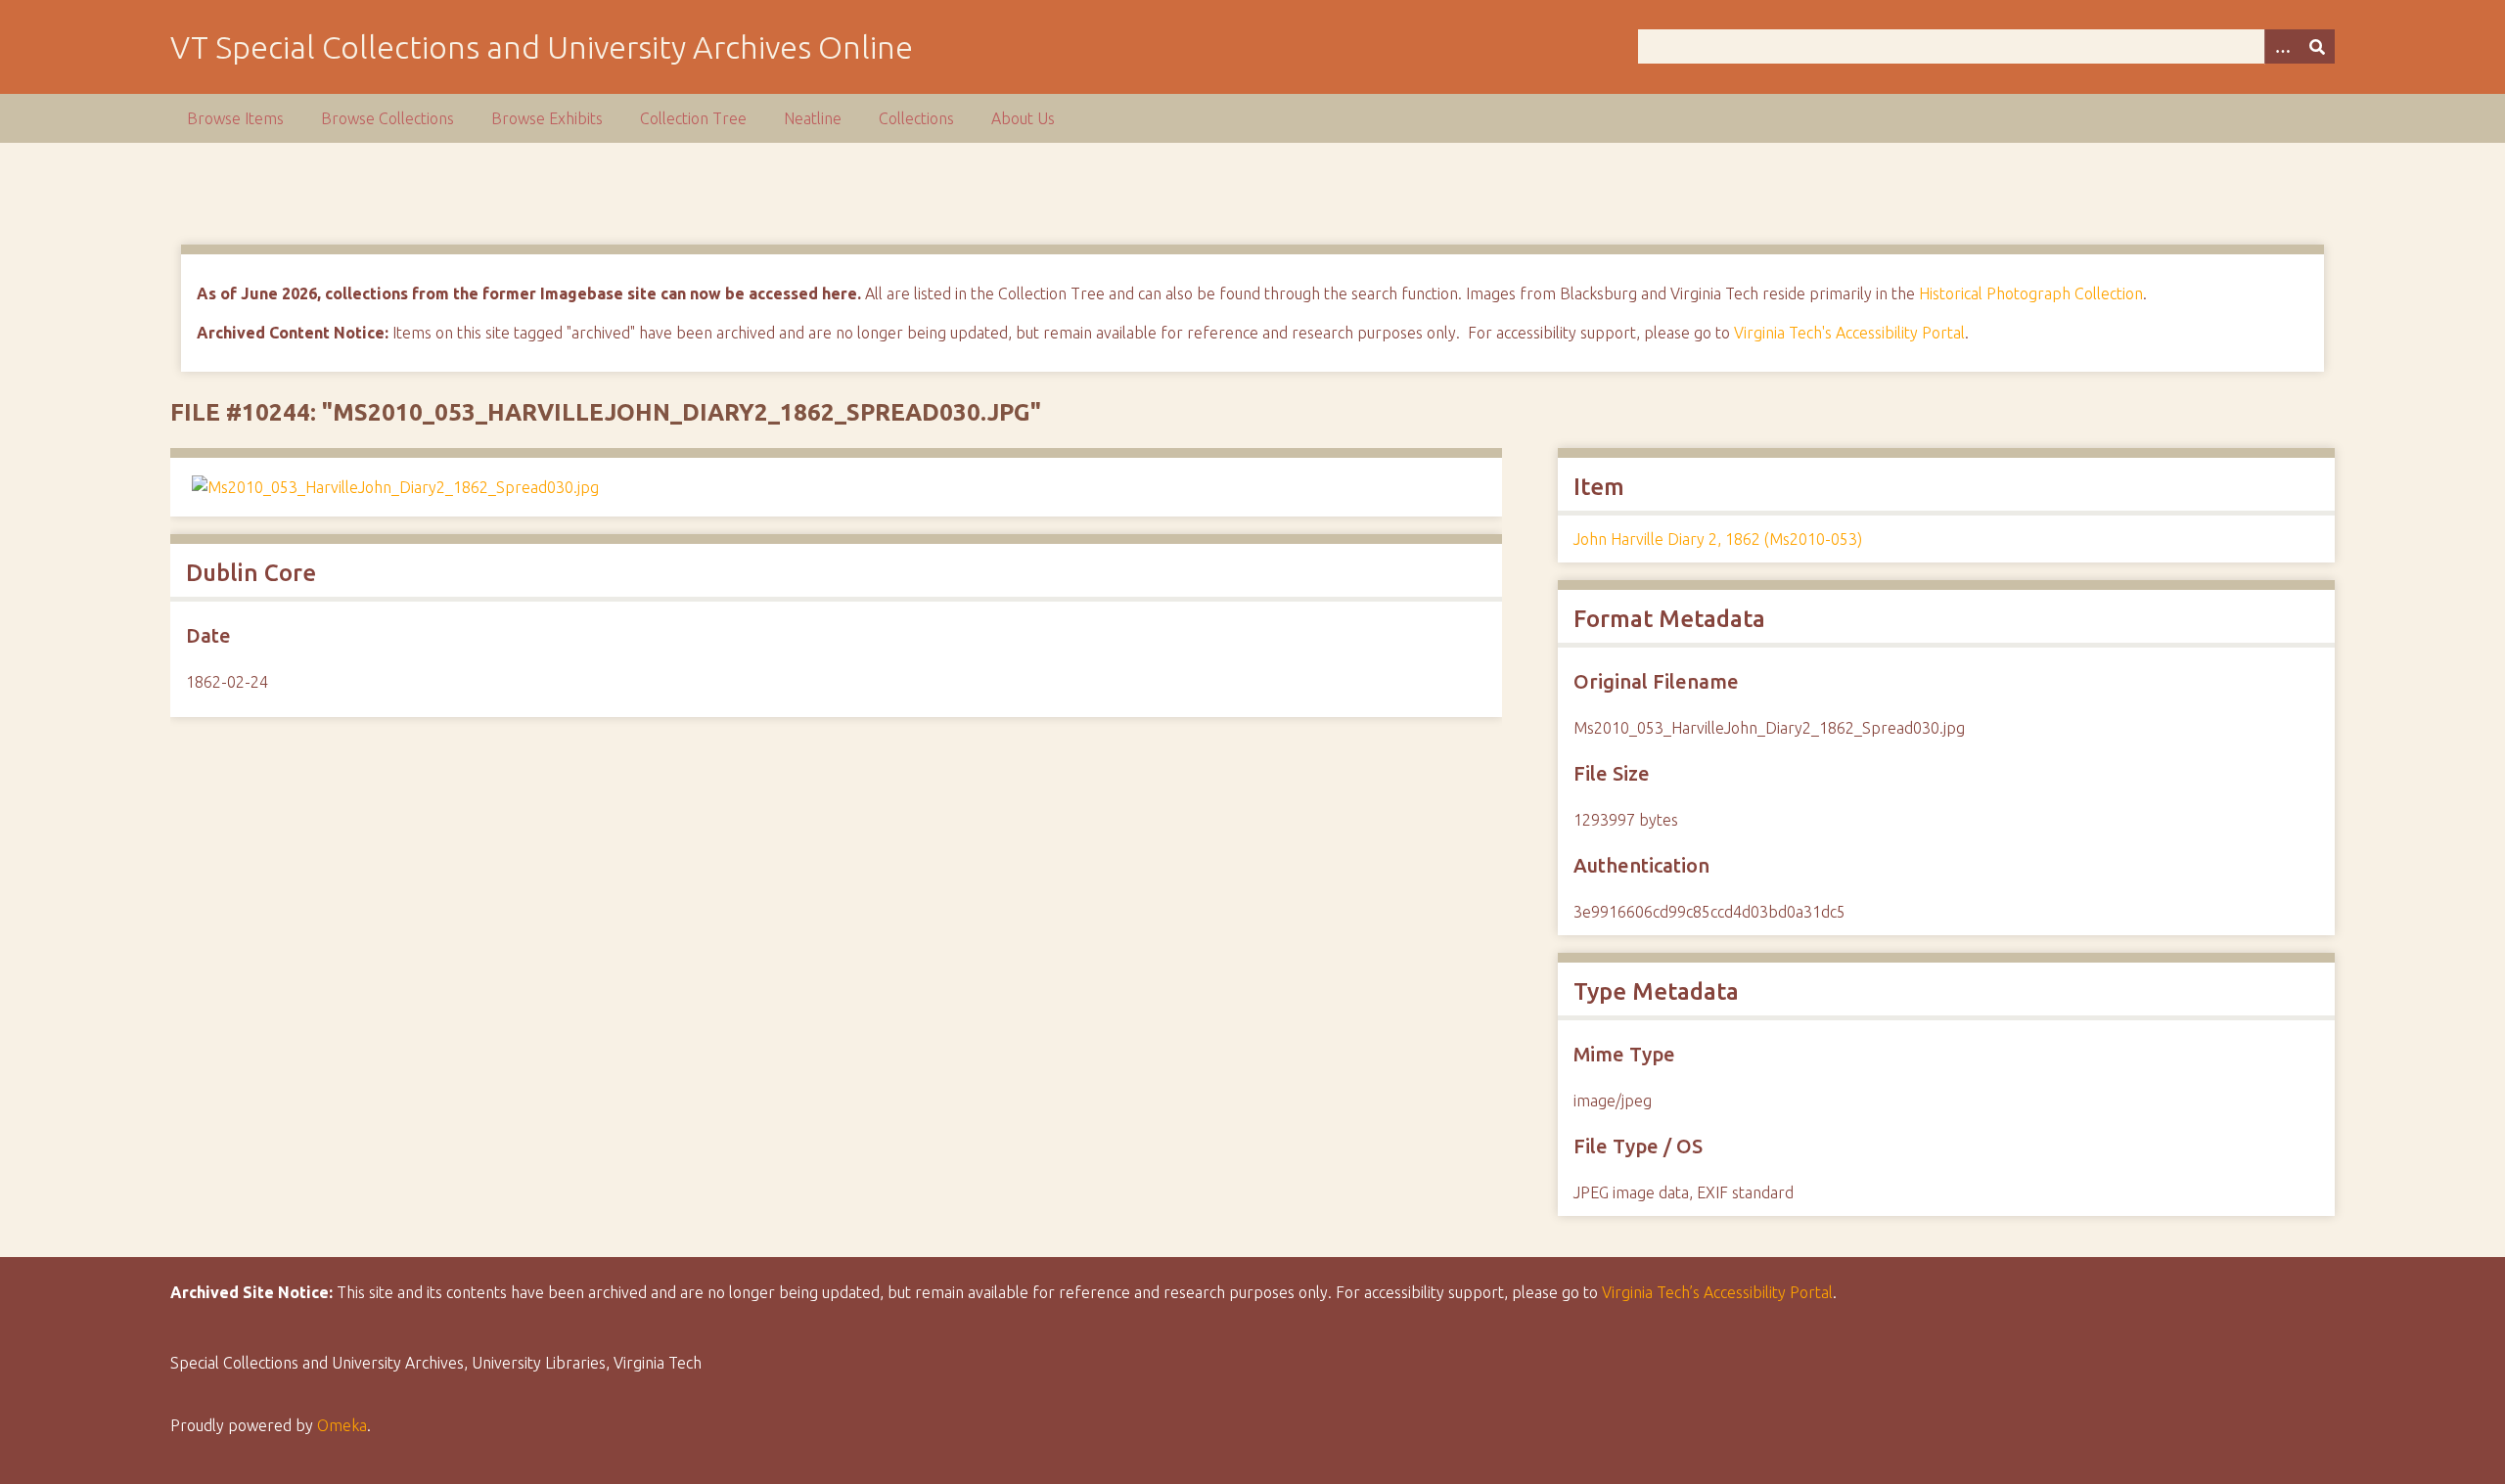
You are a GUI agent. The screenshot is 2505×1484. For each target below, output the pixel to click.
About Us (1023, 118)
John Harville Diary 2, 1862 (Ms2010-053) (1718, 539)
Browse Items (235, 118)
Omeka (342, 1425)
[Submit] (2317, 46)
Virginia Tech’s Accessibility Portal (1717, 1292)
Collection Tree (693, 118)
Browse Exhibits (547, 118)
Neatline (813, 118)
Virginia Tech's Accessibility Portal (1849, 333)
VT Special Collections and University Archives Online (542, 47)
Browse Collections (387, 118)
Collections (916, 118)
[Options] (2282, 46)
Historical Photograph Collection (2031, 293)
